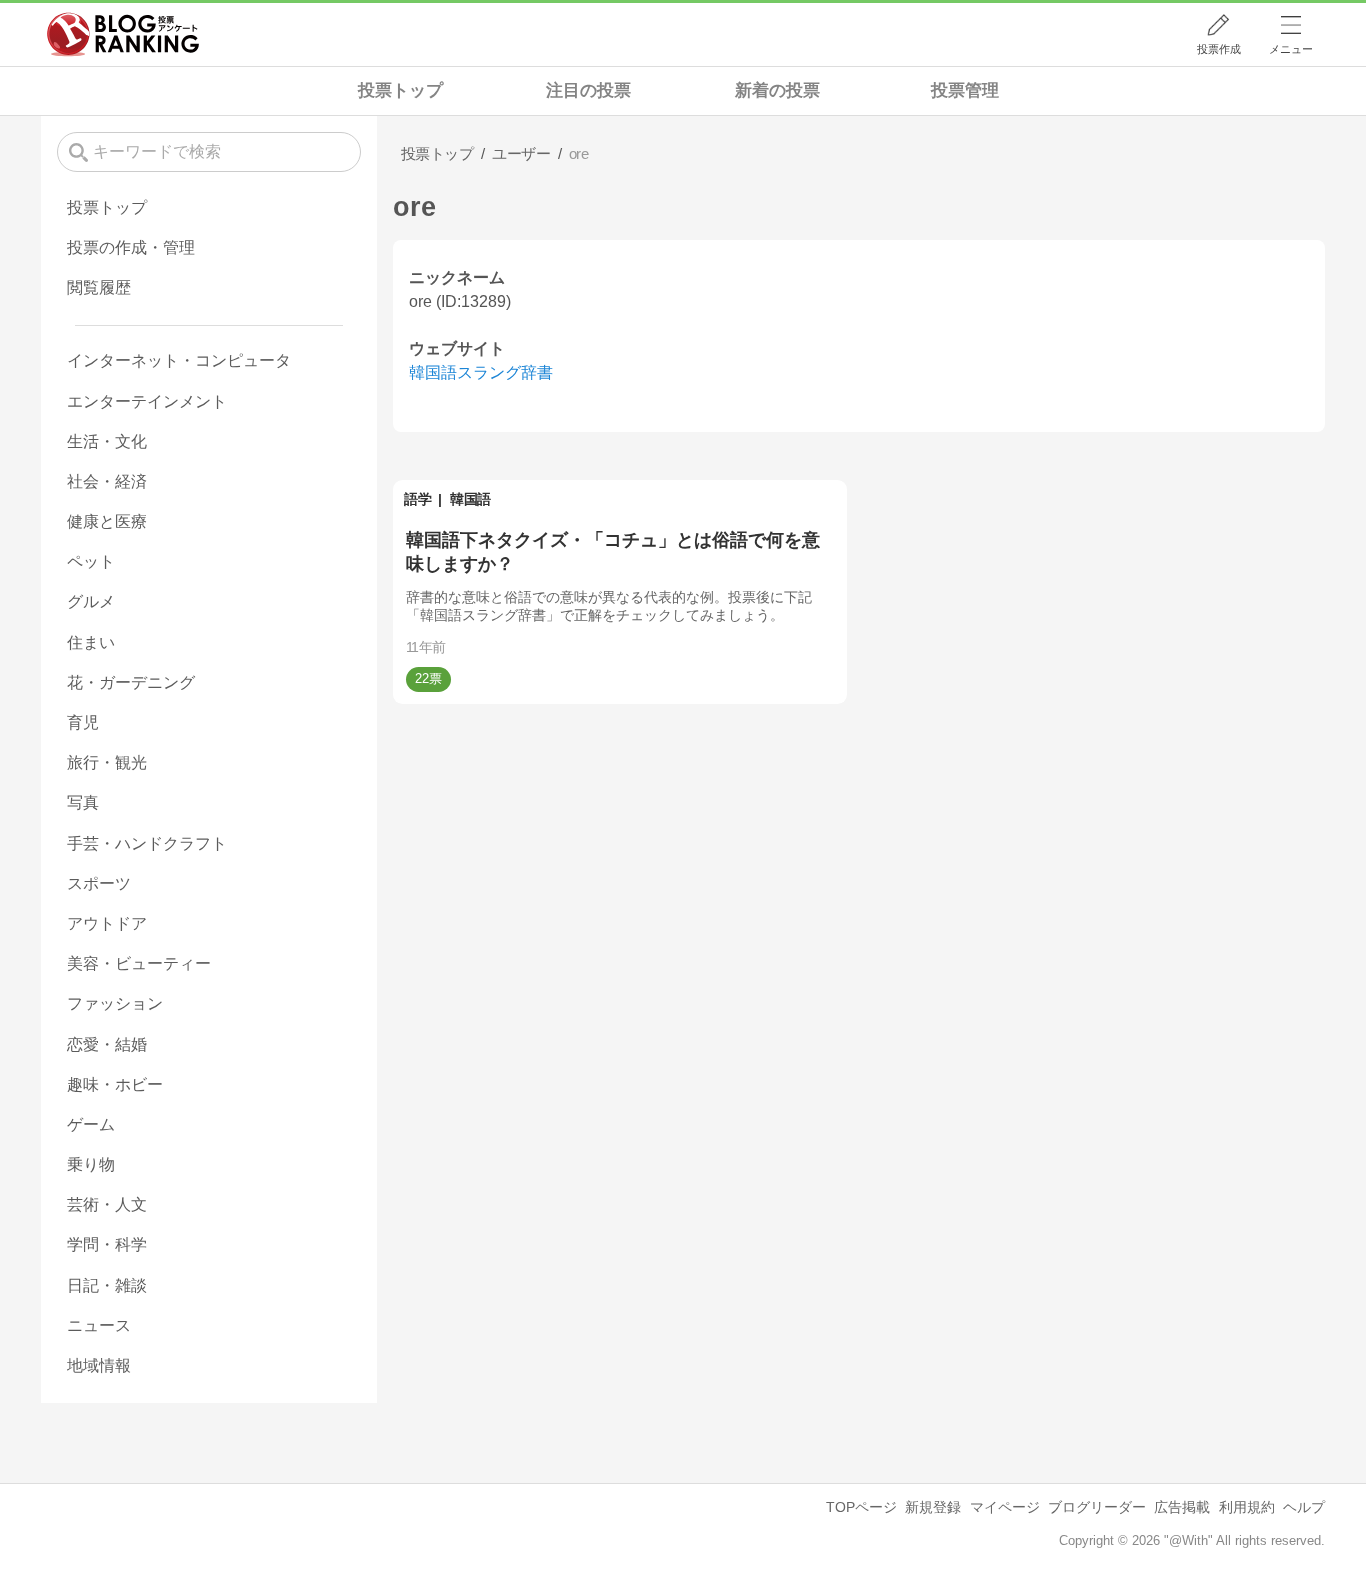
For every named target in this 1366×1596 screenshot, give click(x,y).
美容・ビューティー (139, 963)
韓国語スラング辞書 (481, 372)
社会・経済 (107, 481)
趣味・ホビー (115, 1084)
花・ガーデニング (131, 682)
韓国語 (470, 499)
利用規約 (1247, 1507)
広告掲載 (1182, 1507)
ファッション (115, 1003)
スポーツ (99, 883)
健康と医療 (107, 521)
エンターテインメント (147, 401)
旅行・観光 (107, 762)
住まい (91, 642)
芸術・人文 (107, 1204)
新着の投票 (777, 90)
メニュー (1291, 49)
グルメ (91, 601)
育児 (83, 722)
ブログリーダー (1097, 1507)
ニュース (99, 1325)
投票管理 (965, 90)
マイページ (1005, 1507)
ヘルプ (1304, 1507)
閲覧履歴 (99, 287)
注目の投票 (588, 90)
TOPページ (861, 1507)
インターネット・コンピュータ (179, 360)
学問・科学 (107, 1244)
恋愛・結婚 (107, 1044)
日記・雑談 (107, 1285)
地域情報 (99, 1365)
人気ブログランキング (123, 34)
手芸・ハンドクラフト (147, 843)
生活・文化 (107, 441)
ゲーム (91, 1124)
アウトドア (107, 923)
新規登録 (933, 1507)
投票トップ (400, 90)
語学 (417, 499)
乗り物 (91, 1164)
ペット (91, 561)
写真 (83, 802)
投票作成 (1219, 49)
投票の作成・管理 (131, 247)
